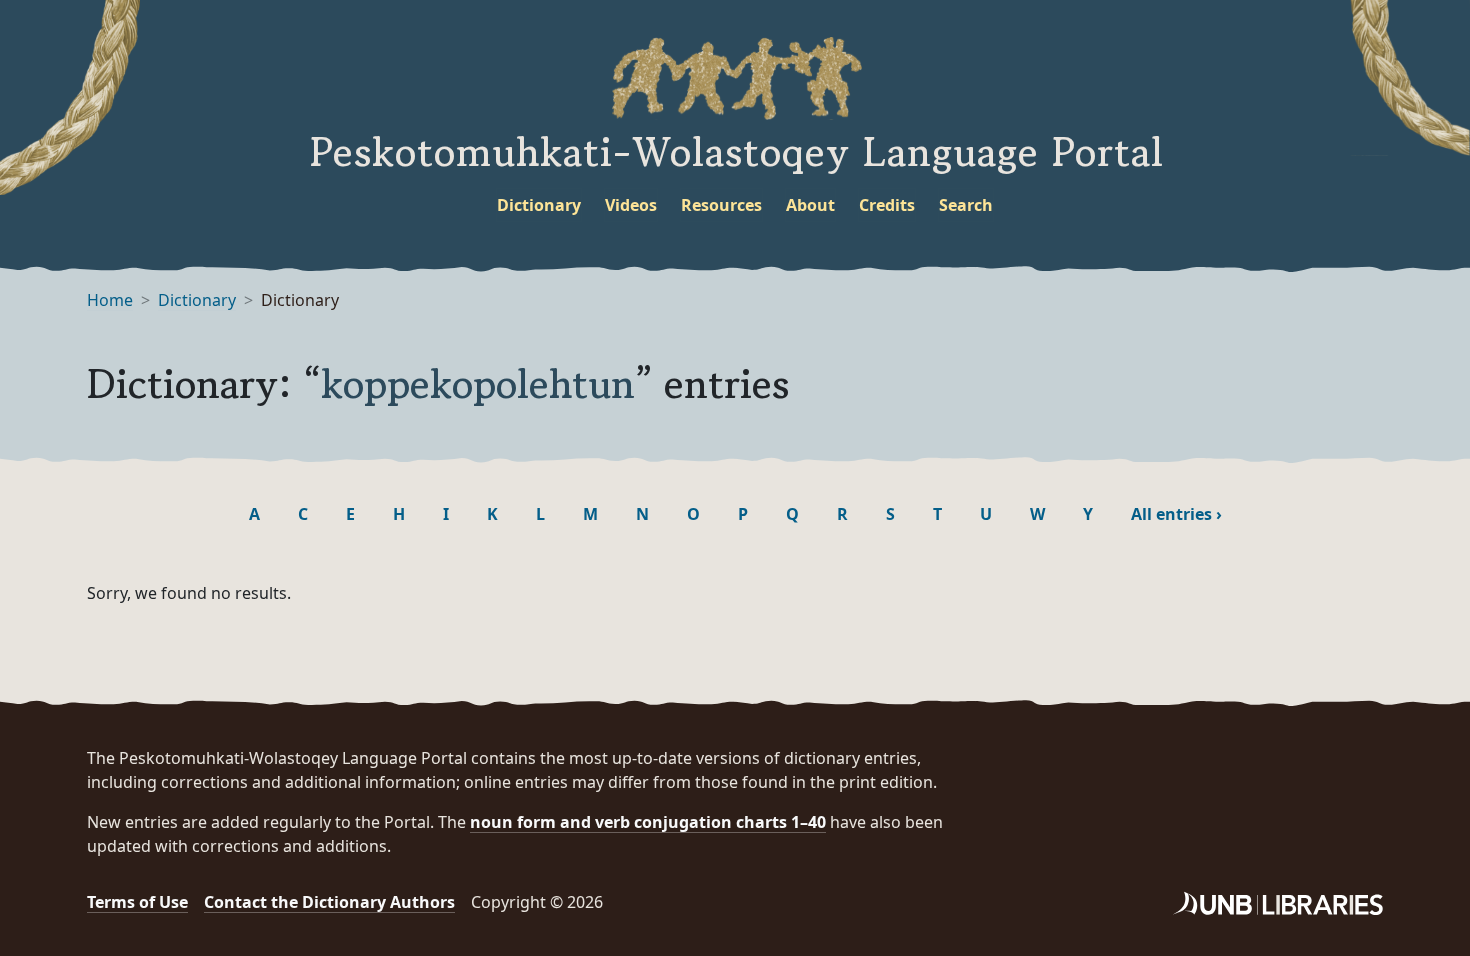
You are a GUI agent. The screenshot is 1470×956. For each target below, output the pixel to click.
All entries (1176, 514)
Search (966, 205)
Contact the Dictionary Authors (329, 902)
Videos (631, 205)
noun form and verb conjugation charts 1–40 (648, 822)
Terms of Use (137, 902)
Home (110, 300)
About (810, 205)
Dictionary (539, 205)
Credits (887, 205)
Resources (721, 205)
